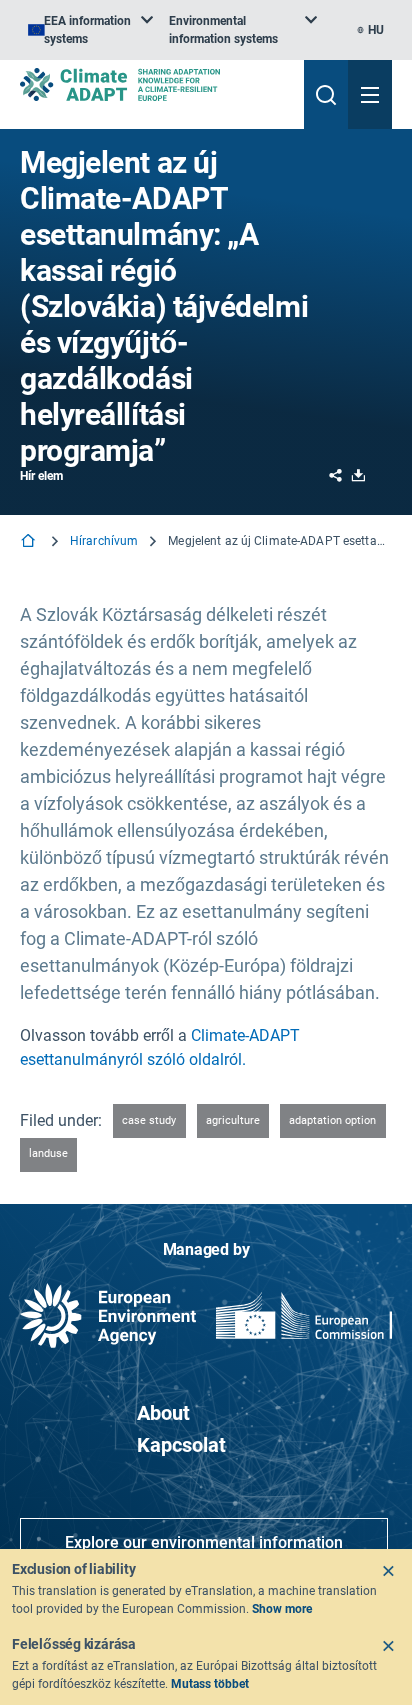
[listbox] (90, 30)
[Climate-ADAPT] (154, 84)
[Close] (388, 1571)
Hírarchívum (104, 541)
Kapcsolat (181, 1445)
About (163, 1413)
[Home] (30, 542)
